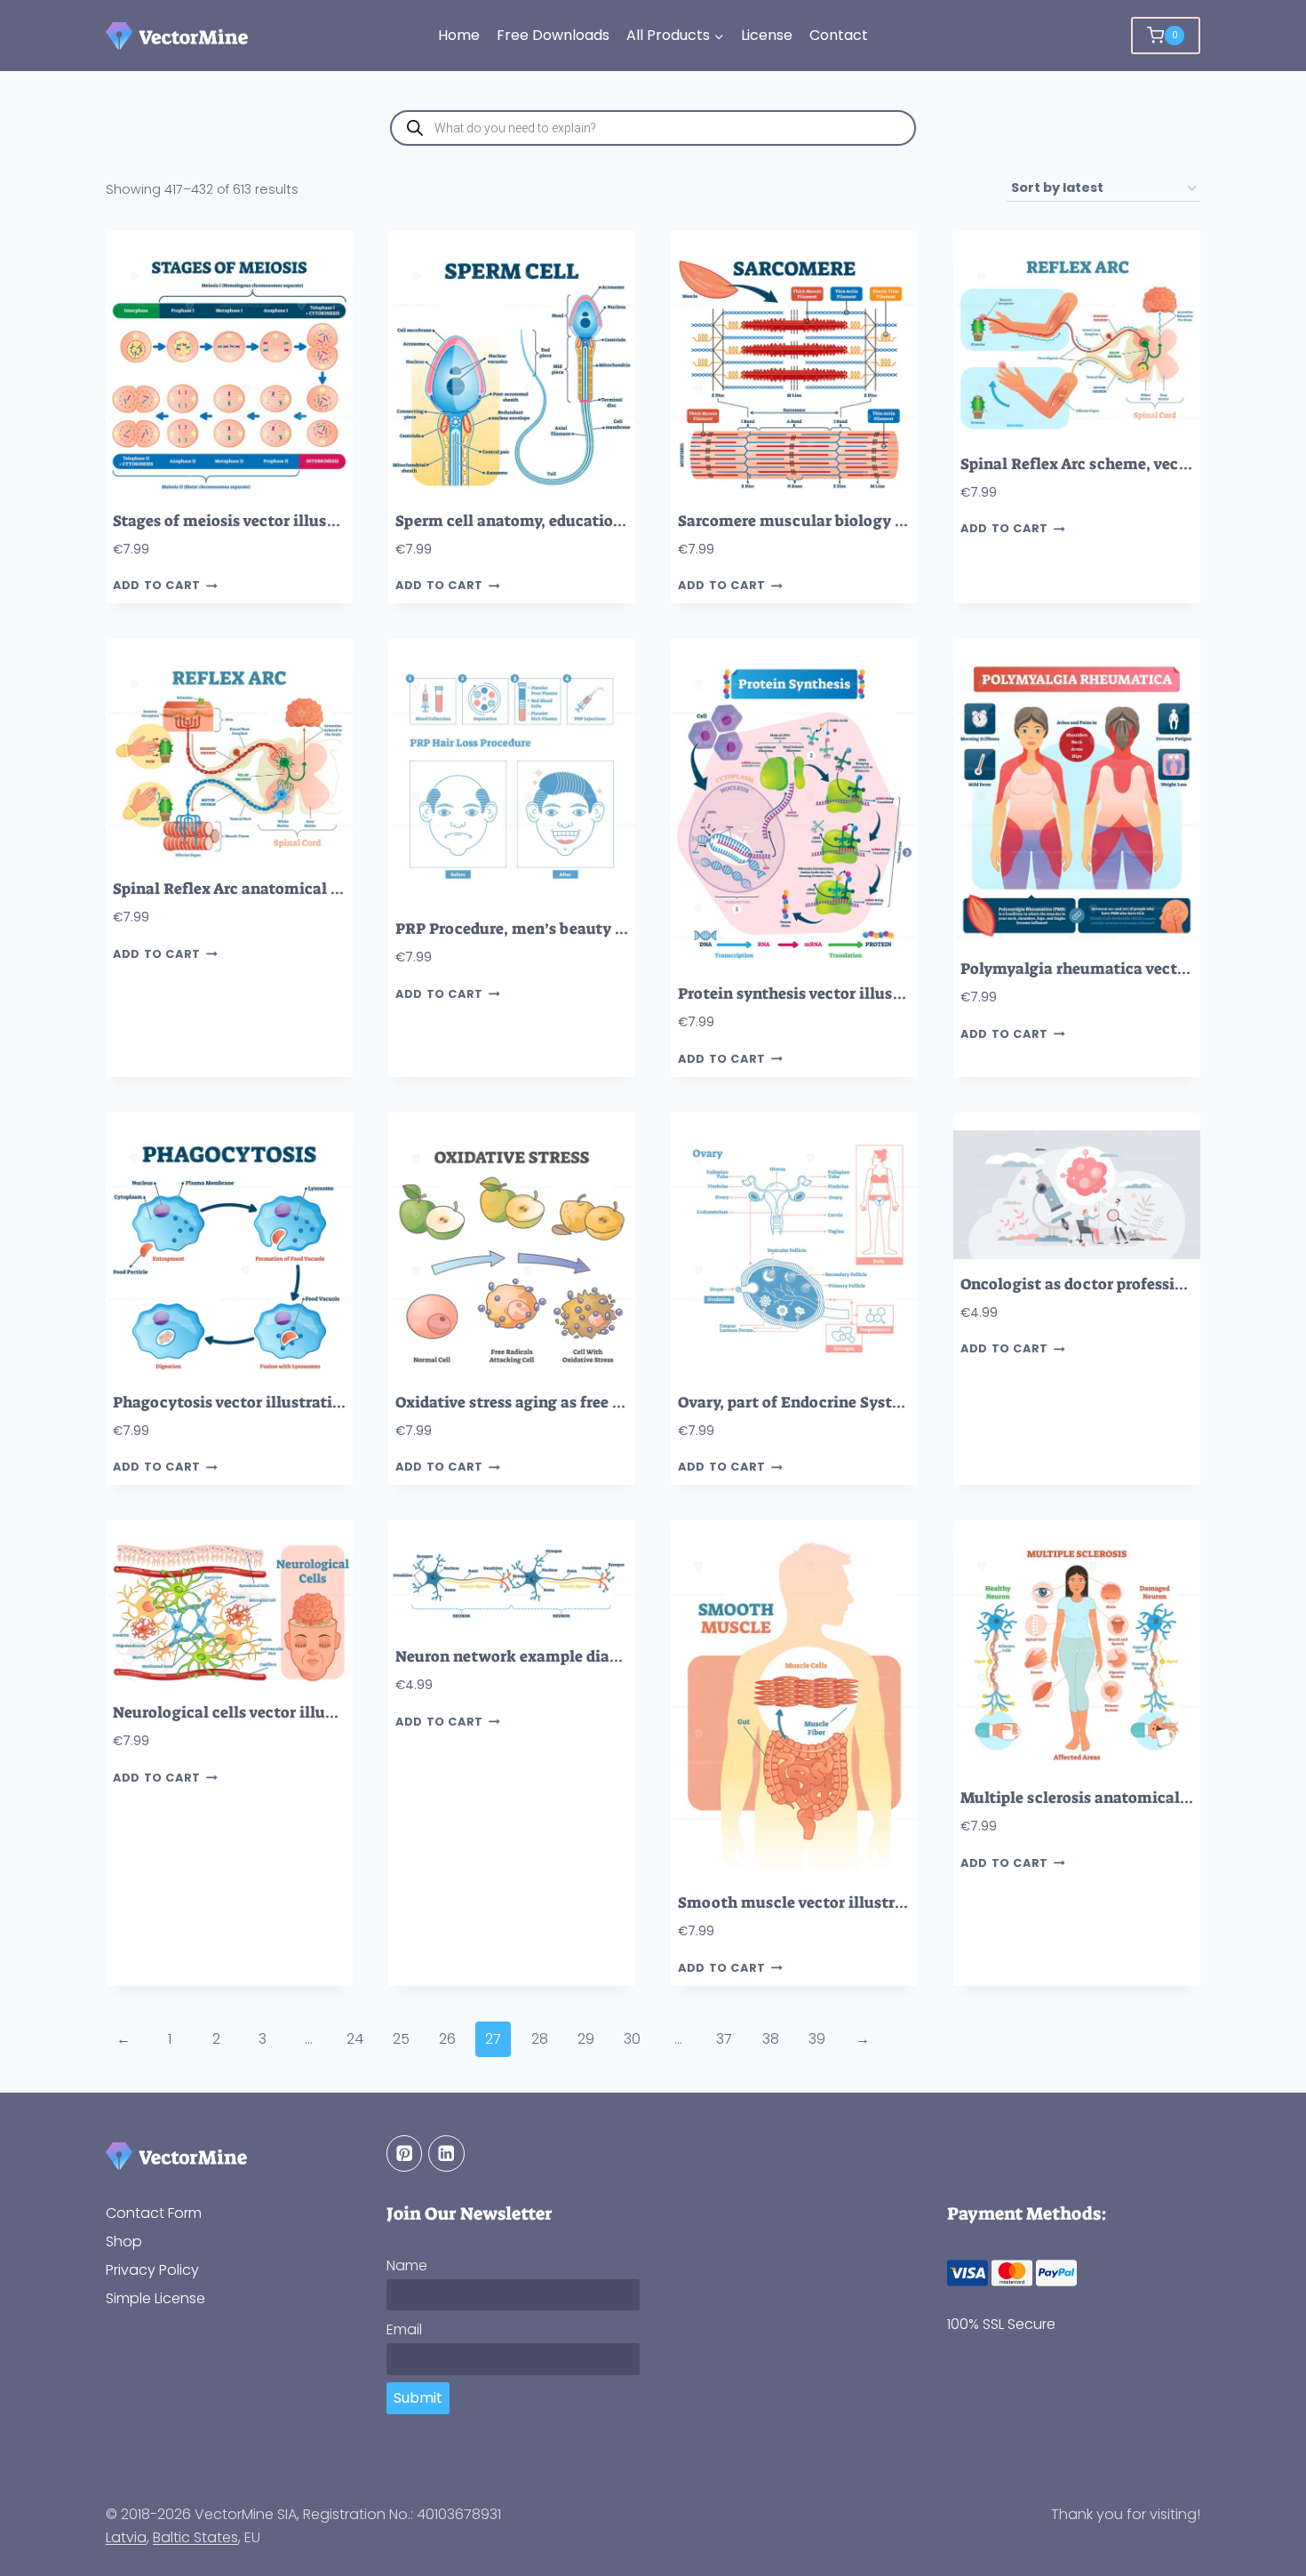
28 (540, 2039)
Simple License (155, 2298)
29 (586, 2039)
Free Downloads (553, 35)
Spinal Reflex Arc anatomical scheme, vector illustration (322, 889)
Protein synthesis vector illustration (811, 994)
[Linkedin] (446, 2153)
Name (407, 2265)
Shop (124, 2241)
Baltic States (195, 2537)
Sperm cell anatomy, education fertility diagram (573, 521)
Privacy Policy (152, 2270)
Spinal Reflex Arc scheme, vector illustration (1125, 464)
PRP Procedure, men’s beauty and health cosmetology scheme (625, 929)
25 (401, 2039)
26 (447, 2039)
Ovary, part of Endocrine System (796, 1403)
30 (632, 2039)
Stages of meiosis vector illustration (246, 521)
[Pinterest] (405, 2153)
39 (817, 2039)
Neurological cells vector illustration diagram (282, 1713)
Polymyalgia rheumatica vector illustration (1121, 969)
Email (404, 2329)
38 (771, 2039)
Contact (839, 35)
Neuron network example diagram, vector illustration (593, 1657)
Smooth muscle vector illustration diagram (839, 1903)
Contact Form (154, 2213)
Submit (418, 2398)
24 (355, 2039)
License (767, 35)
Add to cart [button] (157, 586)
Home (459, 35)
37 (724, 2039)
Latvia (126, 2537)
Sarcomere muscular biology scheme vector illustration (884, 521)
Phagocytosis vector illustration (232, 1403)
